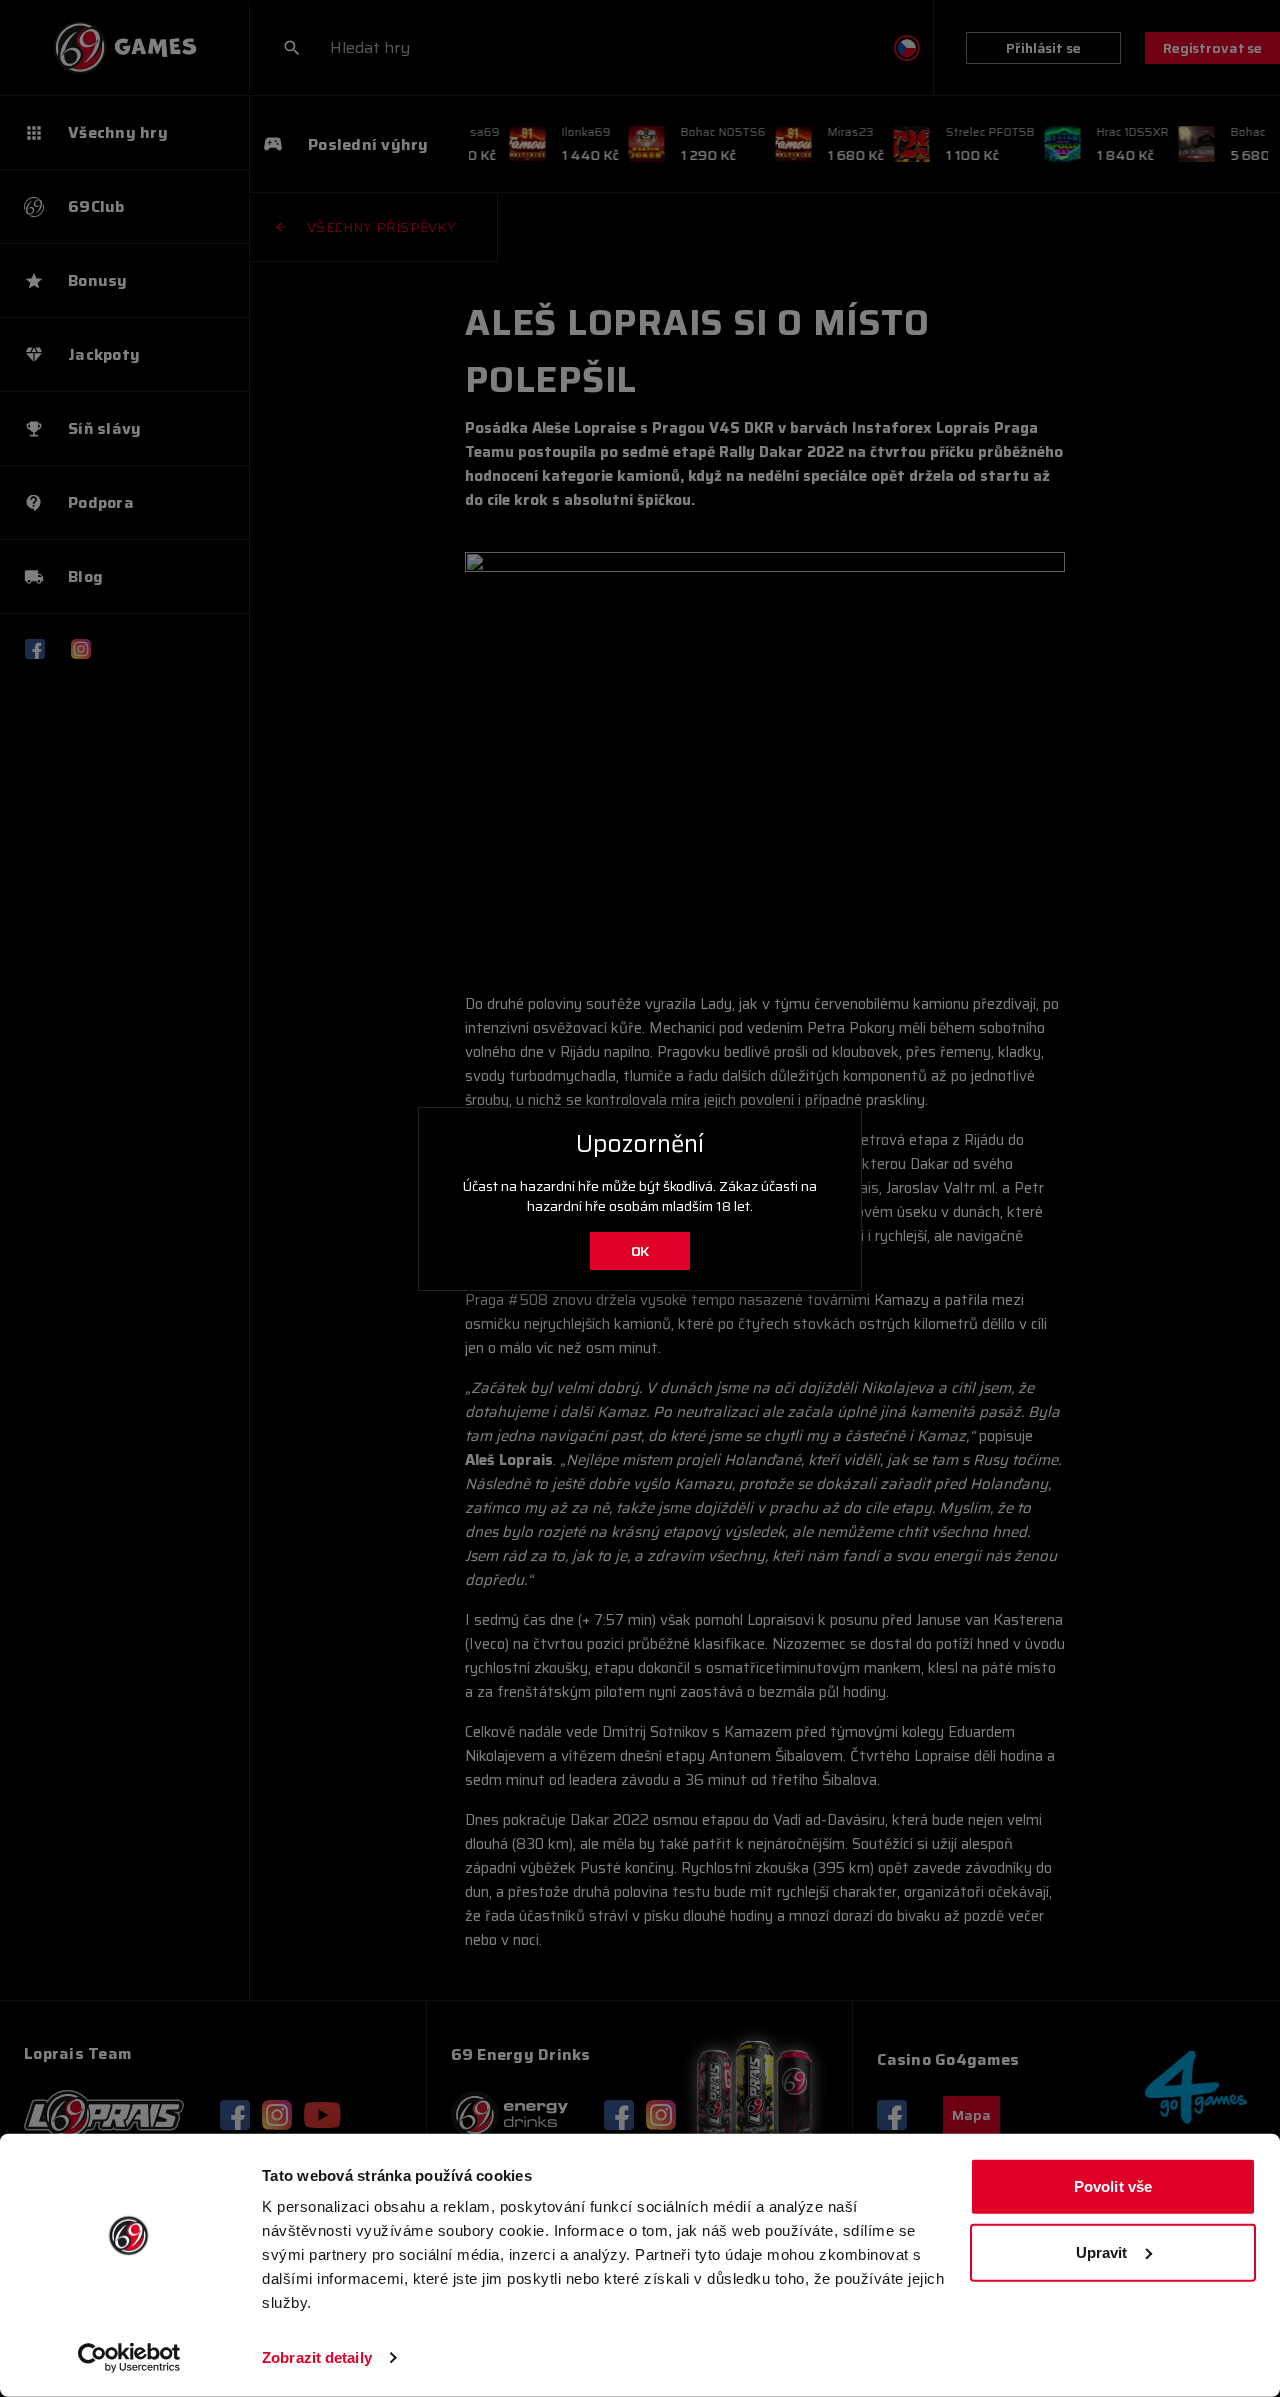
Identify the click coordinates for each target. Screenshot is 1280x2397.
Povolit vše (1113, 2186)
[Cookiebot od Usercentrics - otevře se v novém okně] (129, 2358)
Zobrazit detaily (317, 2357)
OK (640, 1251)
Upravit (1102, 2251)
